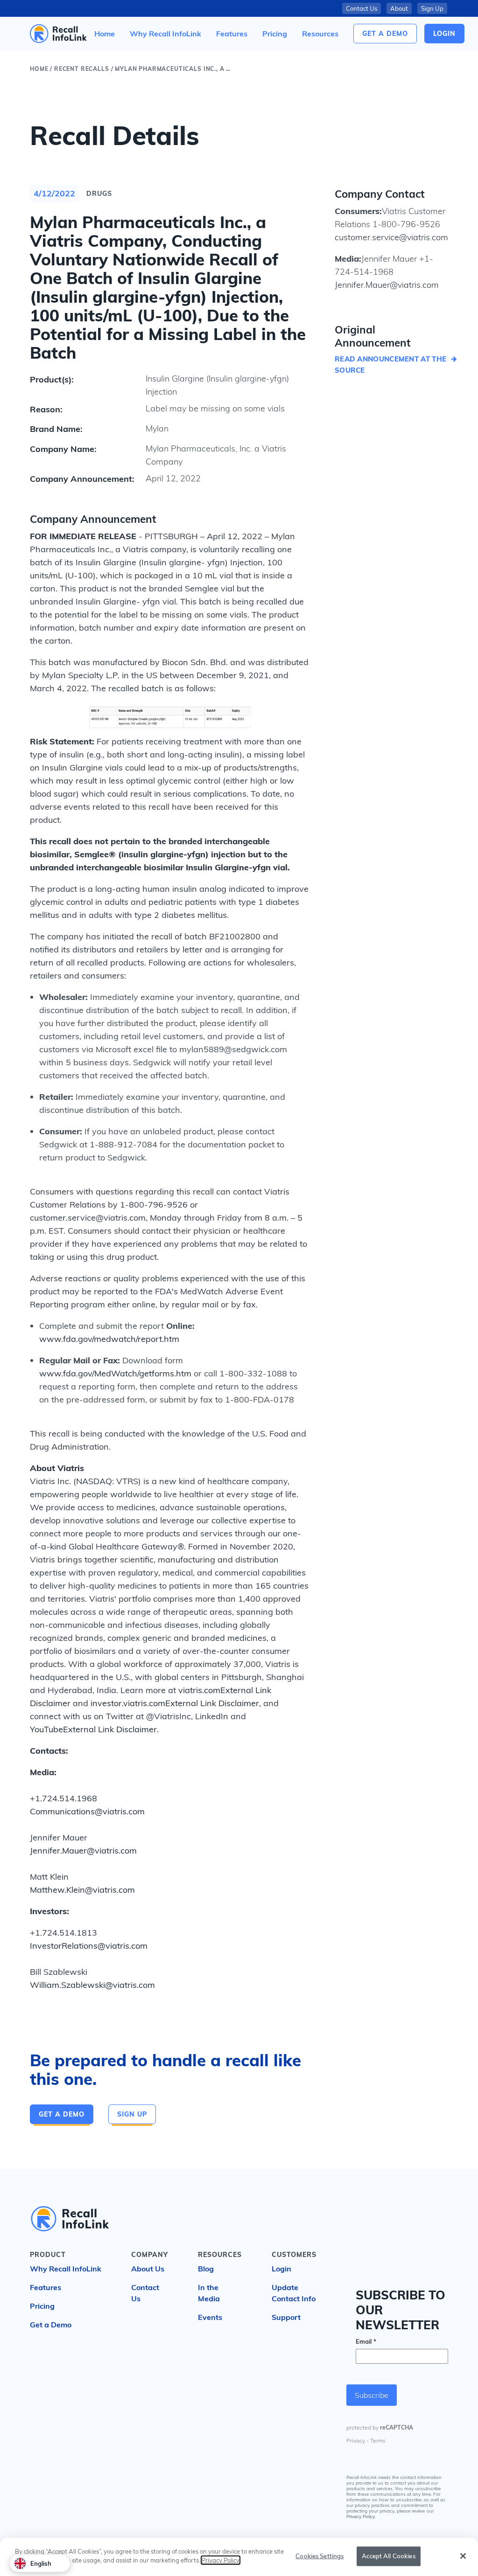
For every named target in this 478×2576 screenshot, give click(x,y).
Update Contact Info (294, 2293)
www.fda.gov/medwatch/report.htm (109, 1339)
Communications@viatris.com (87, 1811)
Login (281, 2269)
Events (210, 2317)
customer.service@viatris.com (391, 237)
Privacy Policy (221, 2560)
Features (46, 2287)
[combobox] (40, 2563)
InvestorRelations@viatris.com (89, 1946)
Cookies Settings (320, 2556)
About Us (148, 2269)
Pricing (42, 2306)
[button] (320, 34)
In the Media (209, 2293)
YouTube (46, 1729)
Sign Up (432, 8)
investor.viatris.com (128, 1703)
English (41, 2563)
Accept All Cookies (388, 2556)
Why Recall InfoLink (66, 2269)
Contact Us (362, 8)
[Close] (463, 2556)
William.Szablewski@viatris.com (92, 1985)
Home (39, 69)
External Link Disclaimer (212, 1703)
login (444, 34)
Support (286, 2317)
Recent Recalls (82, 69)
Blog (206, 2269)
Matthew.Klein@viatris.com (82, 1890)
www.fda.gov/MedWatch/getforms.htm (115, 1373)
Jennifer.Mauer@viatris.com (83, 1850)
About (399, 8)
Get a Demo (385, 34)
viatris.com (199, 1690)
